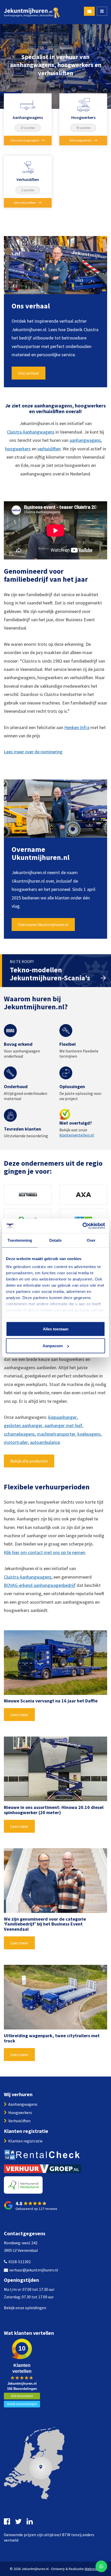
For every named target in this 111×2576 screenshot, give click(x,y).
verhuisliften (49, 449)
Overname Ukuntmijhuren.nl (43, 925)
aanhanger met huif (63, 1425)
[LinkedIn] (30, 2521)
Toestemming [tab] (20, 1240)
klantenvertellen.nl (77, 1135)
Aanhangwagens (23, 2104)
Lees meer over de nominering (33, 752)
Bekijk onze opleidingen (25, 2308)
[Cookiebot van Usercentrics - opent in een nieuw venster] (82, 1226)
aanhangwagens (85, 440)
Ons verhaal (29, 373)
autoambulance (45, 1442)
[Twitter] (19, 2521)
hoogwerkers (18, 449)
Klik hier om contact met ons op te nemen (45, 1552)
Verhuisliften (19, 2121)
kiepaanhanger (62, 1417)
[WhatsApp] (101, 2566)
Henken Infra (77, 727)
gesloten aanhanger (23, 1425)
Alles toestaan (56, 1329)
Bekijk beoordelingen (22, 2404)
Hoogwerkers (20, 2112)
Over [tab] (91, 1240)
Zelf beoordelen (22, 2396)
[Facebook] (8, 2521)
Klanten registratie (25, 2141)
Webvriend (93, 2569)
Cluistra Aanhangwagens (31, 432)
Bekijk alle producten (29, 1461)
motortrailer (16, 1442)
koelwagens (89, 1434)
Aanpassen (53, 1346)
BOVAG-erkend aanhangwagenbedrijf (40, 1585)
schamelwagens (19, 1434)
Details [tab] (56, 1240)
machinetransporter (56, 1434)
